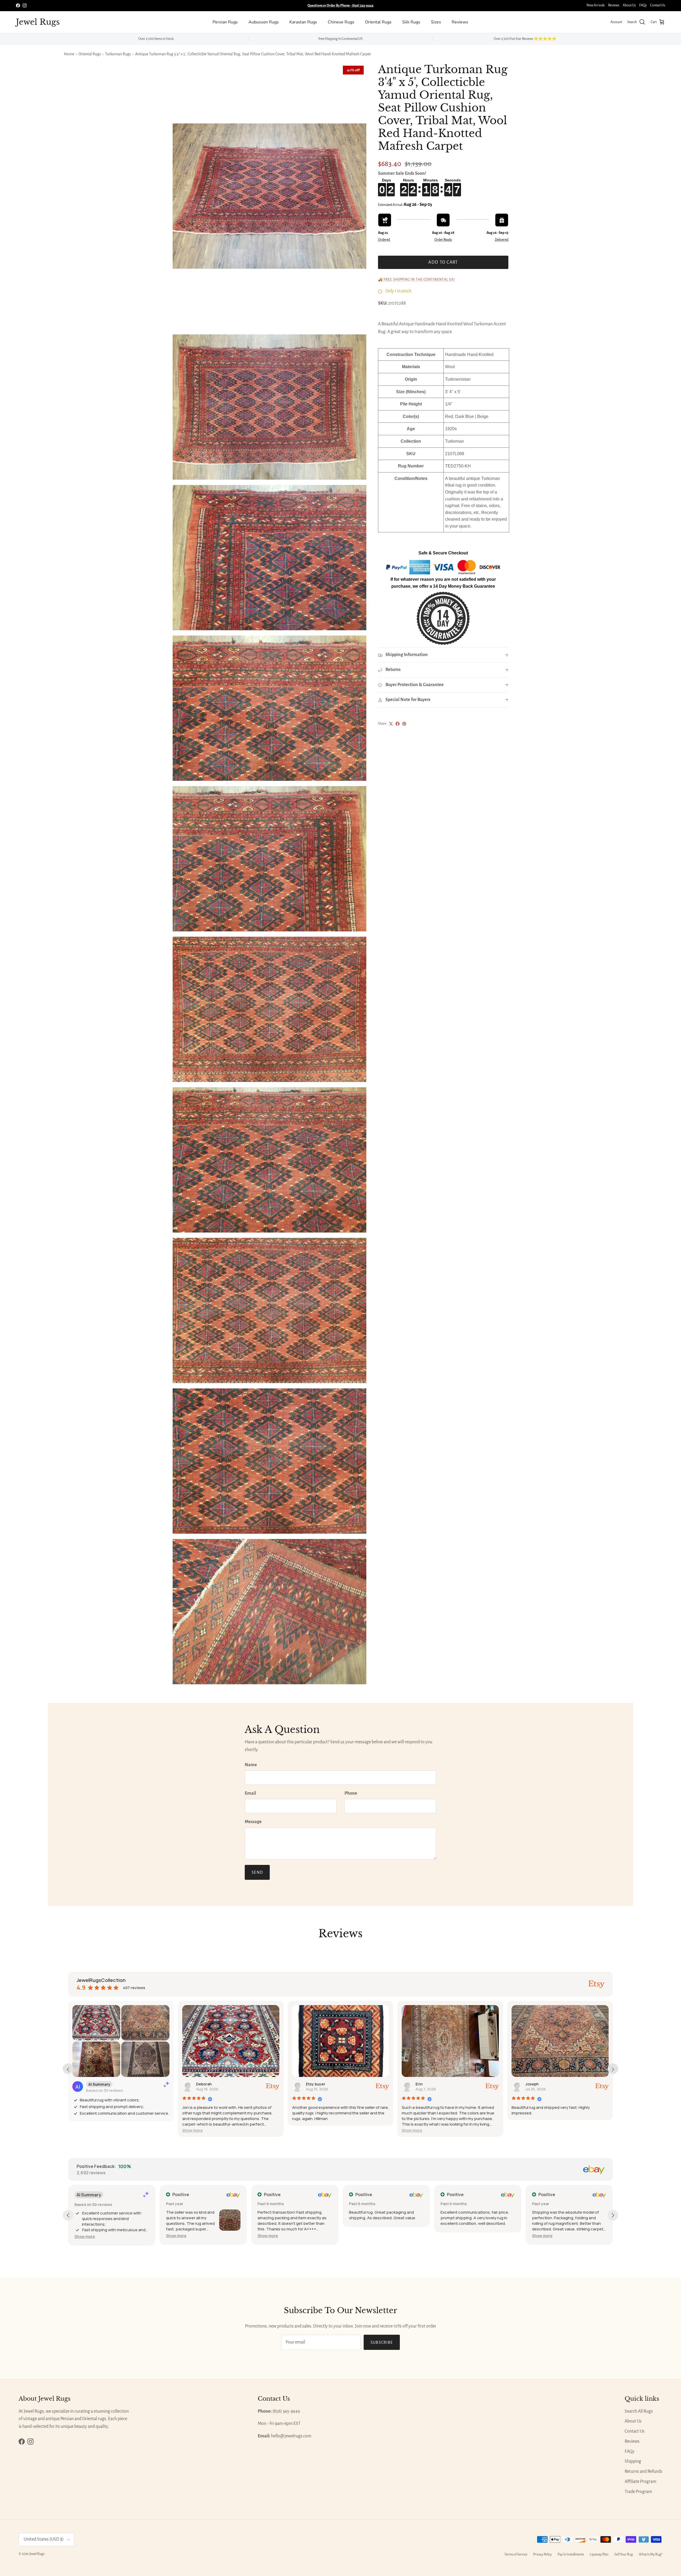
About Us (629, 5)
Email (250, 1793)
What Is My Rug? (651, 2554)
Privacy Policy (542, 2554)
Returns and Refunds (643, 2471)
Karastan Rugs (303, 22)
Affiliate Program (640, 2482)
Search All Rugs (639, 2411)
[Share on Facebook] (398, 724)
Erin (419, 2084)
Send (257, 1872)
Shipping (633, 2461)
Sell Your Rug (624, 2554)
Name (251, 1765)
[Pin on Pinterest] (404, 724)
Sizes (436, 22)
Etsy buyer (316, 2084)
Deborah (204, 2084)
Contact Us (658, 5)
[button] (192, 2130)
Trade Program (638, 2492)
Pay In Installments (571, 2554)
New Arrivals (596, 5)
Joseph (532, 2084)
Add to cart (443, 262)
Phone (351, 1793)
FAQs (643, 5)
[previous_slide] (68, 2069)
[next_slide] (613, 2069)
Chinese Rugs (341, 22)
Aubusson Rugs (264, 22)
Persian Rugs (225, 22)
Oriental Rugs (378, 22)
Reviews (614, 5)
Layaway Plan (599, 2554)
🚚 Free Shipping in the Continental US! (417, 280)
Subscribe (382, 2342)
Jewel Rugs (37, 2554)
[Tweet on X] (391, 724)
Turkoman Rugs (118, 54)
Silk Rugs (411, 22)
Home (69, 54)
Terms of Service (516, 2554)
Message (253, 1822)
